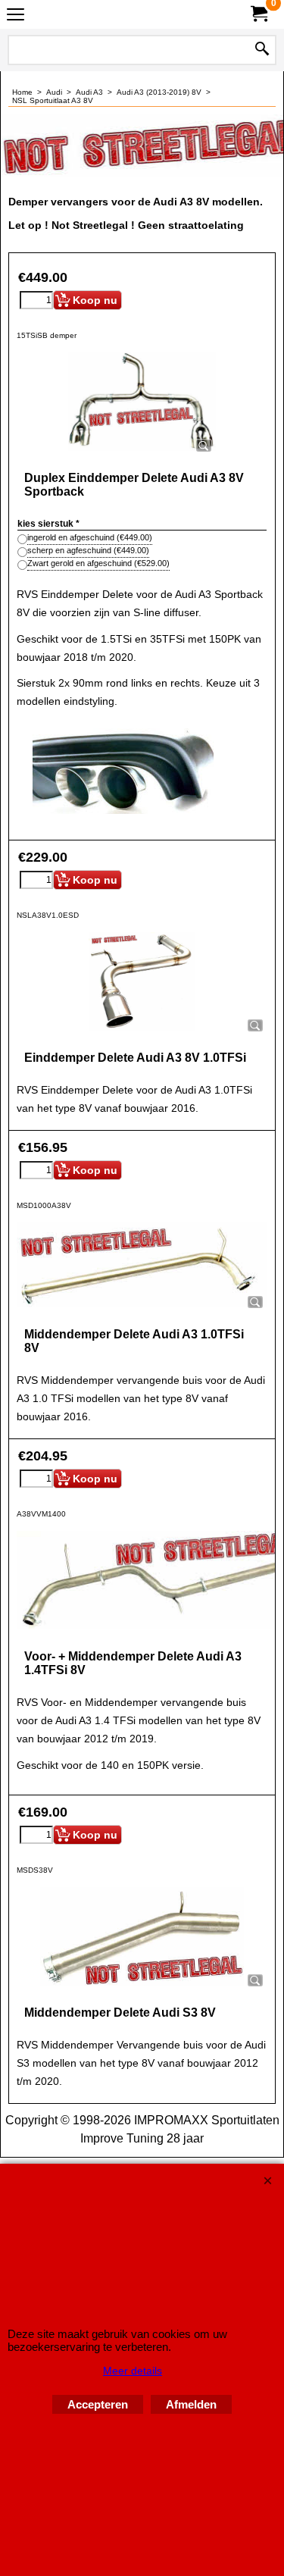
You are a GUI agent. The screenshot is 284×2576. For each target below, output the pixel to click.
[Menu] (16, 16)
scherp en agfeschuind (88, 550)
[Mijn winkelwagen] (258, 14)
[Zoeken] (262, 50)
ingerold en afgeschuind (90, 537)
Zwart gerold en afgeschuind (98, 563)
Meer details (133, 2371)
